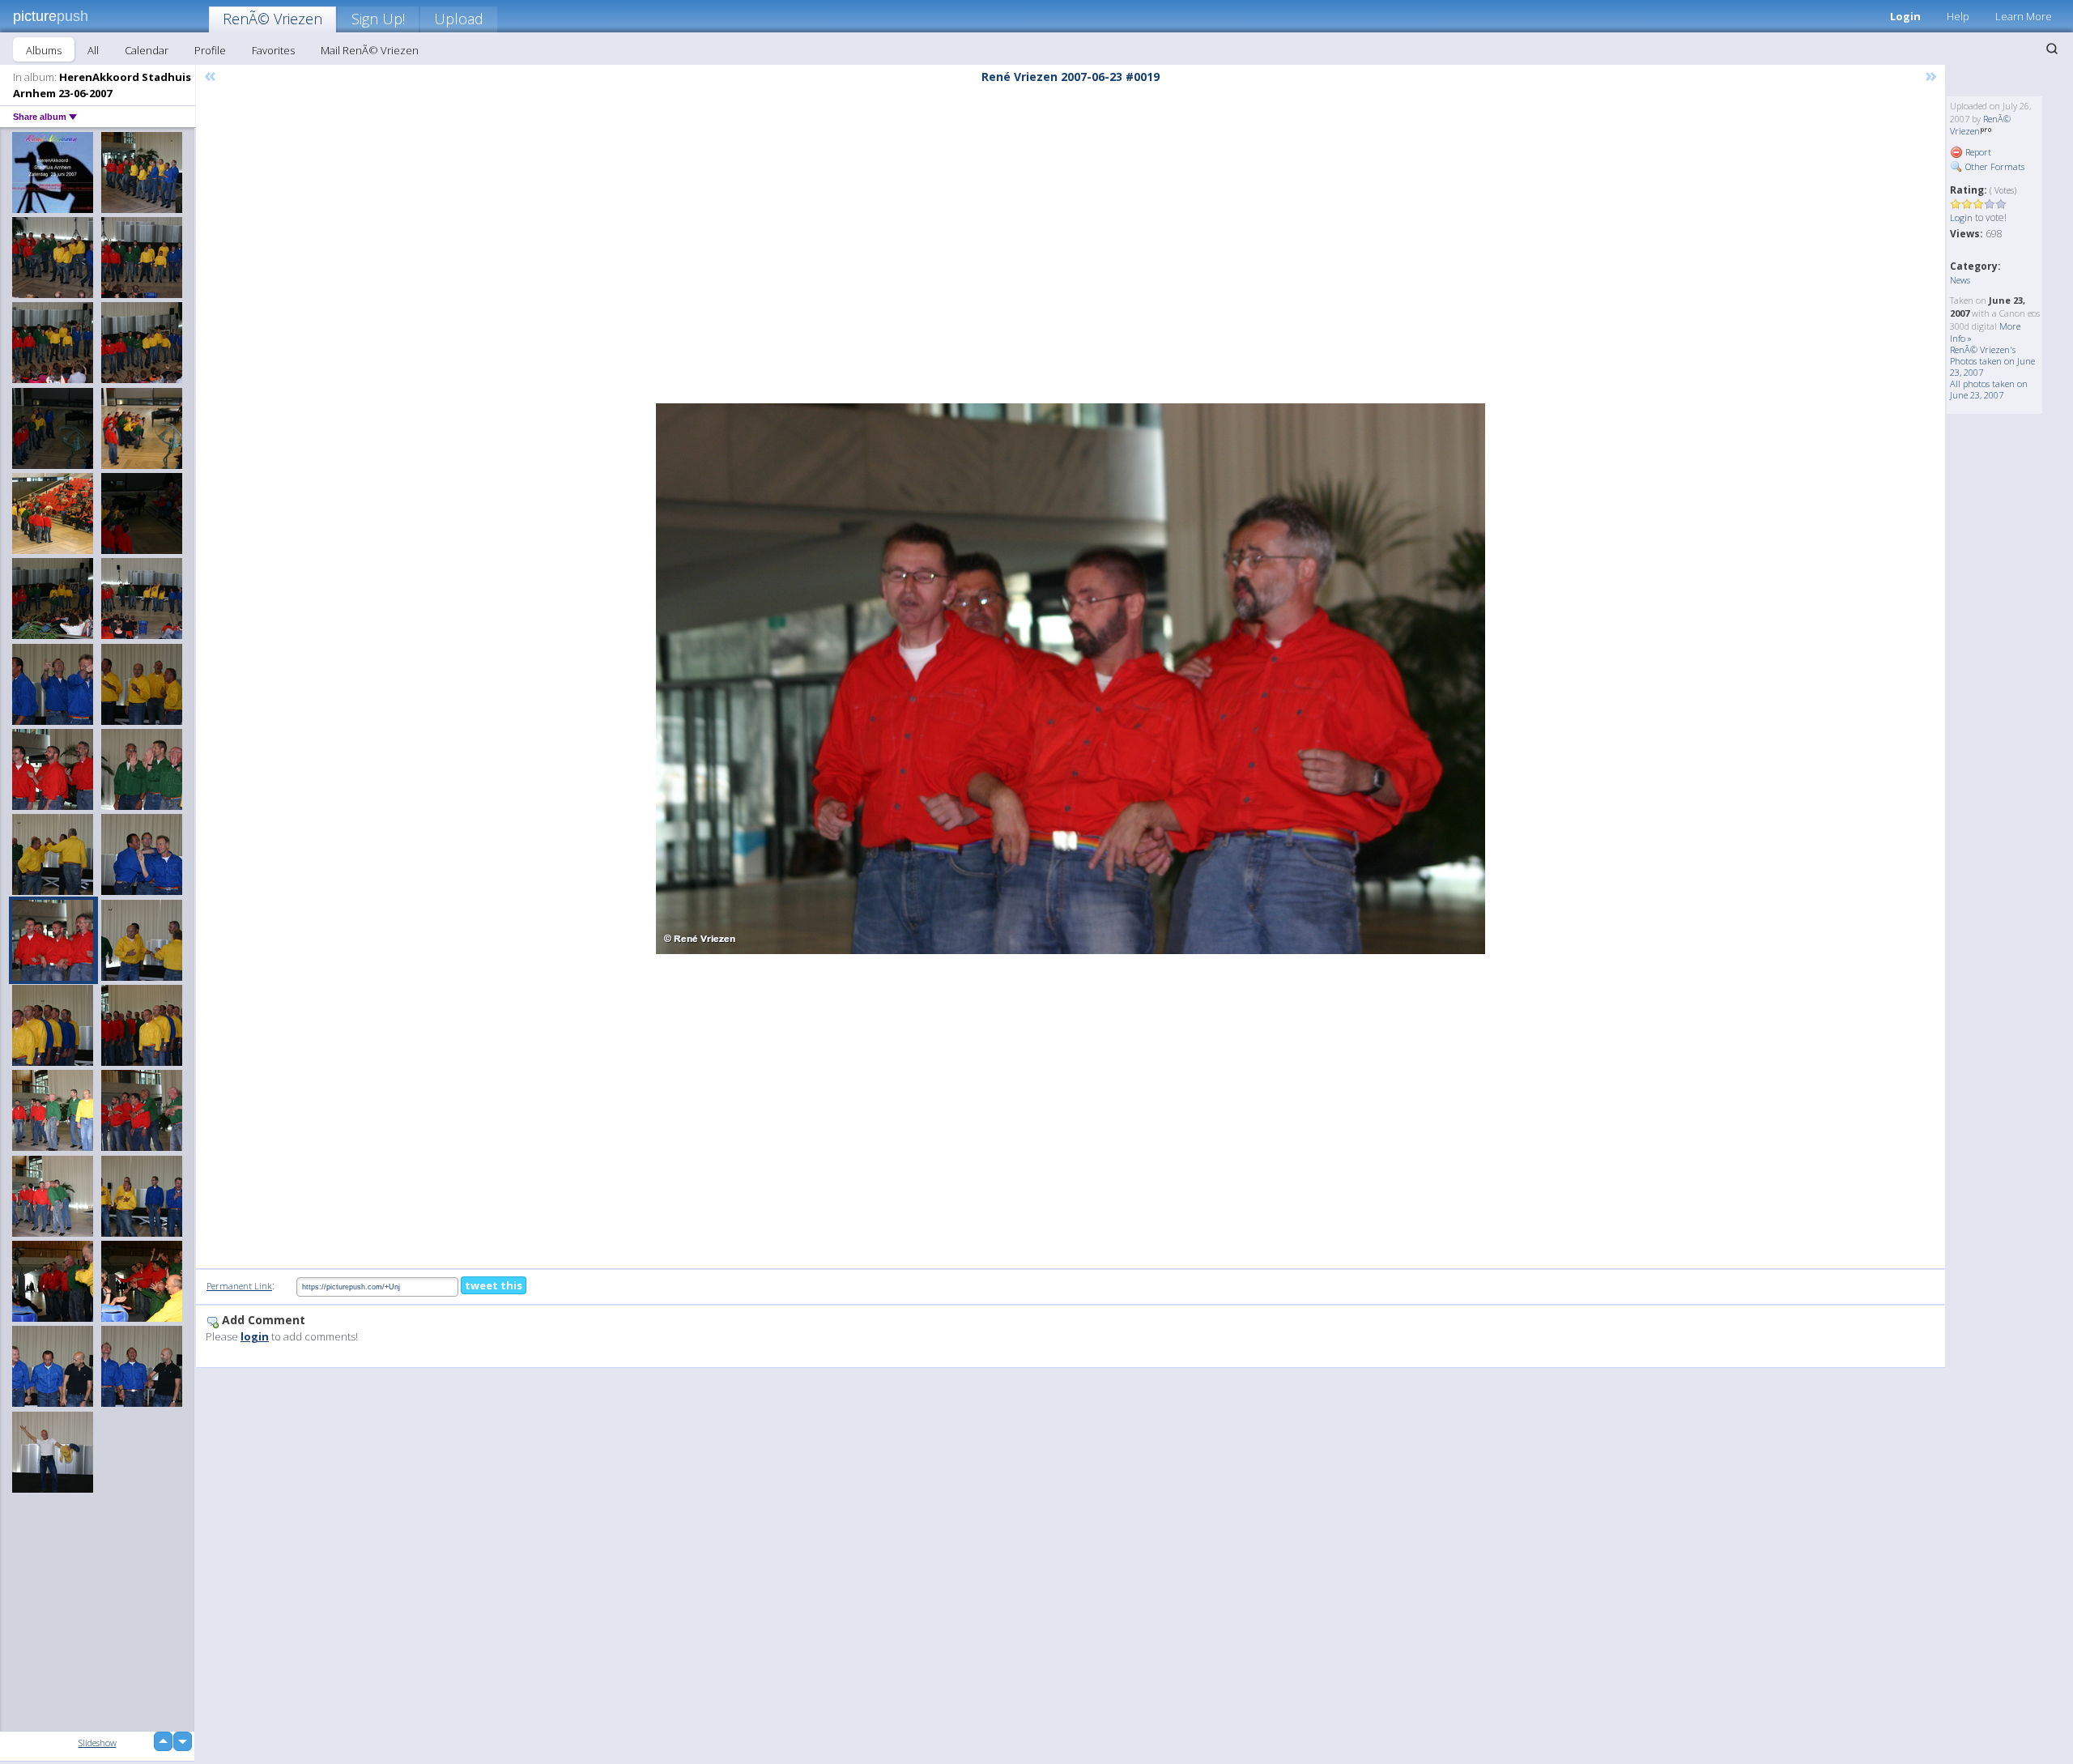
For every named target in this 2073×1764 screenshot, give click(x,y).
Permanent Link (239, 1286)
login (255, 1336)
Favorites (273, 50)
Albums (44, 50)
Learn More (2024, 16)
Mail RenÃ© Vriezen (370, 50)
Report (1977, 152)
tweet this (494, 1285)
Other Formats (1994, 166)
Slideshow (98, 1743)
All (93, 50)
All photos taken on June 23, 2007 (1989, 389)
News (1960, 280)
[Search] (2052, 49)
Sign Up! (378, 19)
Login (1905, 16)
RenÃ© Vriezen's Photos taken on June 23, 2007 (1992, 361)
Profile (210, 50)
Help (1958, 16)
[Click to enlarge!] (1071, 679)
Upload (459, 19)
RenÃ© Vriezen (272, 19)
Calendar (147, 50)
